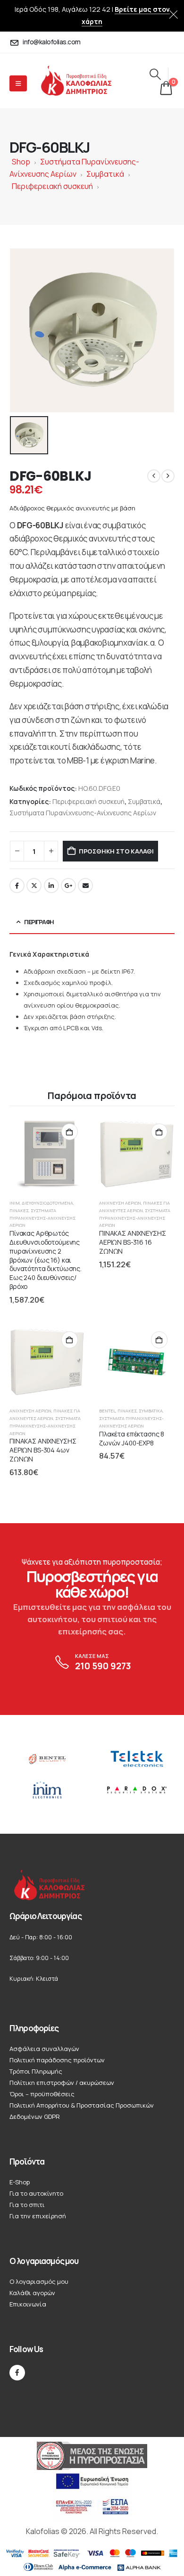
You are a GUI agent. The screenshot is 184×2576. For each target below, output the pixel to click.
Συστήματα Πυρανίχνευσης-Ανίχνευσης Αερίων (83, 813)
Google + (68, 886)
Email (85, 886)
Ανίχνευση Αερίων (120, 1203)
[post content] (47, 1154)
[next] (168, 476)
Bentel (107, 1411)
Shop (21, 162)
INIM (15, 1203)
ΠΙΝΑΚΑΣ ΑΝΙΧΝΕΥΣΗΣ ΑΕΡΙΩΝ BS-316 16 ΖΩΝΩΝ (133, 1242)
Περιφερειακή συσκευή (52, 186)
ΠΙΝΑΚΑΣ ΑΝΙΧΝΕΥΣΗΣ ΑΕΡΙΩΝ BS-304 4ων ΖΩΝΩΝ (43, 1450)
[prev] (154, 476)
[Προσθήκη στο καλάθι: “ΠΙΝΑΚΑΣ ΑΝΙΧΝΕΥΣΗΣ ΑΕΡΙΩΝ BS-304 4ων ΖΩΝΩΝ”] (70, 1340)
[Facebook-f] (17, 2373)
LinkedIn (51, 886)
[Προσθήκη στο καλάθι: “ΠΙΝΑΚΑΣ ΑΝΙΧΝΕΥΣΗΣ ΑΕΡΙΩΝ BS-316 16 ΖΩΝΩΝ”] (159, 1132)
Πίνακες (19, 1210)
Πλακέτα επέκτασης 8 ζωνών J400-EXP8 (132, 1438)
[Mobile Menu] (18, 83)
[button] (155, 74)
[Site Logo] (84, 81)
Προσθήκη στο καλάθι (116, 851)
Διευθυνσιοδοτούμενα (47, 1203)
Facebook (17, 886)
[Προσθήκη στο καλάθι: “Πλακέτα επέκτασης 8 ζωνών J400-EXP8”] (159, 1340)
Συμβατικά (105, 174)
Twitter (34, 886)
